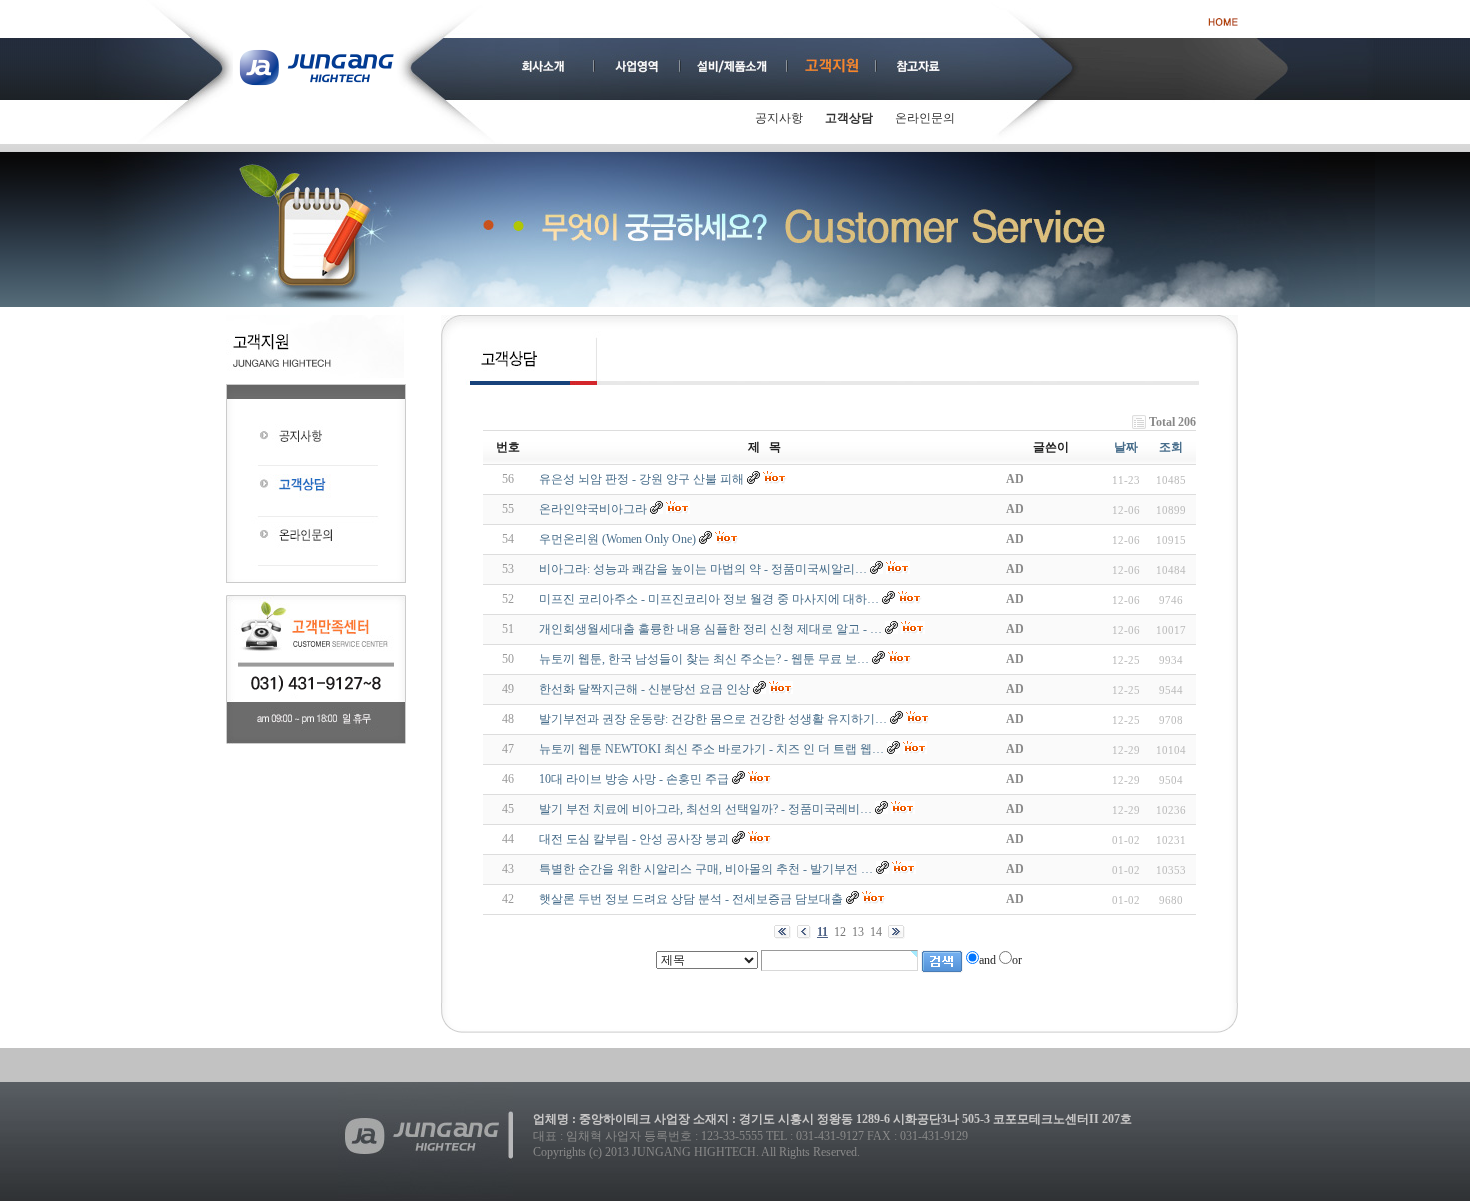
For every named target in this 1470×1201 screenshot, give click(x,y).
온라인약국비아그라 (593, 509)
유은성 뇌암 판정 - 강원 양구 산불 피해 (641, 479)
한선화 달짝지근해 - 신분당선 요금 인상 (644, 689)
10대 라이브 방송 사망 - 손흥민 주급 (634, 779)
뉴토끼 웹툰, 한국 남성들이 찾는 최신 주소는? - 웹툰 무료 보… (704, 659)
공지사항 (779, 118)
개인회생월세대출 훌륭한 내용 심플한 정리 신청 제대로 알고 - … (710, 629)
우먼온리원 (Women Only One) (617, 539)
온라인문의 (925, 118)
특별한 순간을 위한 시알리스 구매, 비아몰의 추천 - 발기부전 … (706, 869)
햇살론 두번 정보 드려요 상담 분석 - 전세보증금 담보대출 (691, 899)
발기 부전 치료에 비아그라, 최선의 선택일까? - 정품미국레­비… (705, 809)
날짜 (1126, 447)
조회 (1171, 447)
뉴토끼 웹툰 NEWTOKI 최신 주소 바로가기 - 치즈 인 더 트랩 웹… (711, 749)
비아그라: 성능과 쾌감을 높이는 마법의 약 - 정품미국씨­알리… (703, 569)
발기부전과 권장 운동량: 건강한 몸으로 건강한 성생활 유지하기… (713, 719)
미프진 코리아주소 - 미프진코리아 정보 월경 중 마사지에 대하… (709, 599)
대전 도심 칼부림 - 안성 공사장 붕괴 (634, 839)
